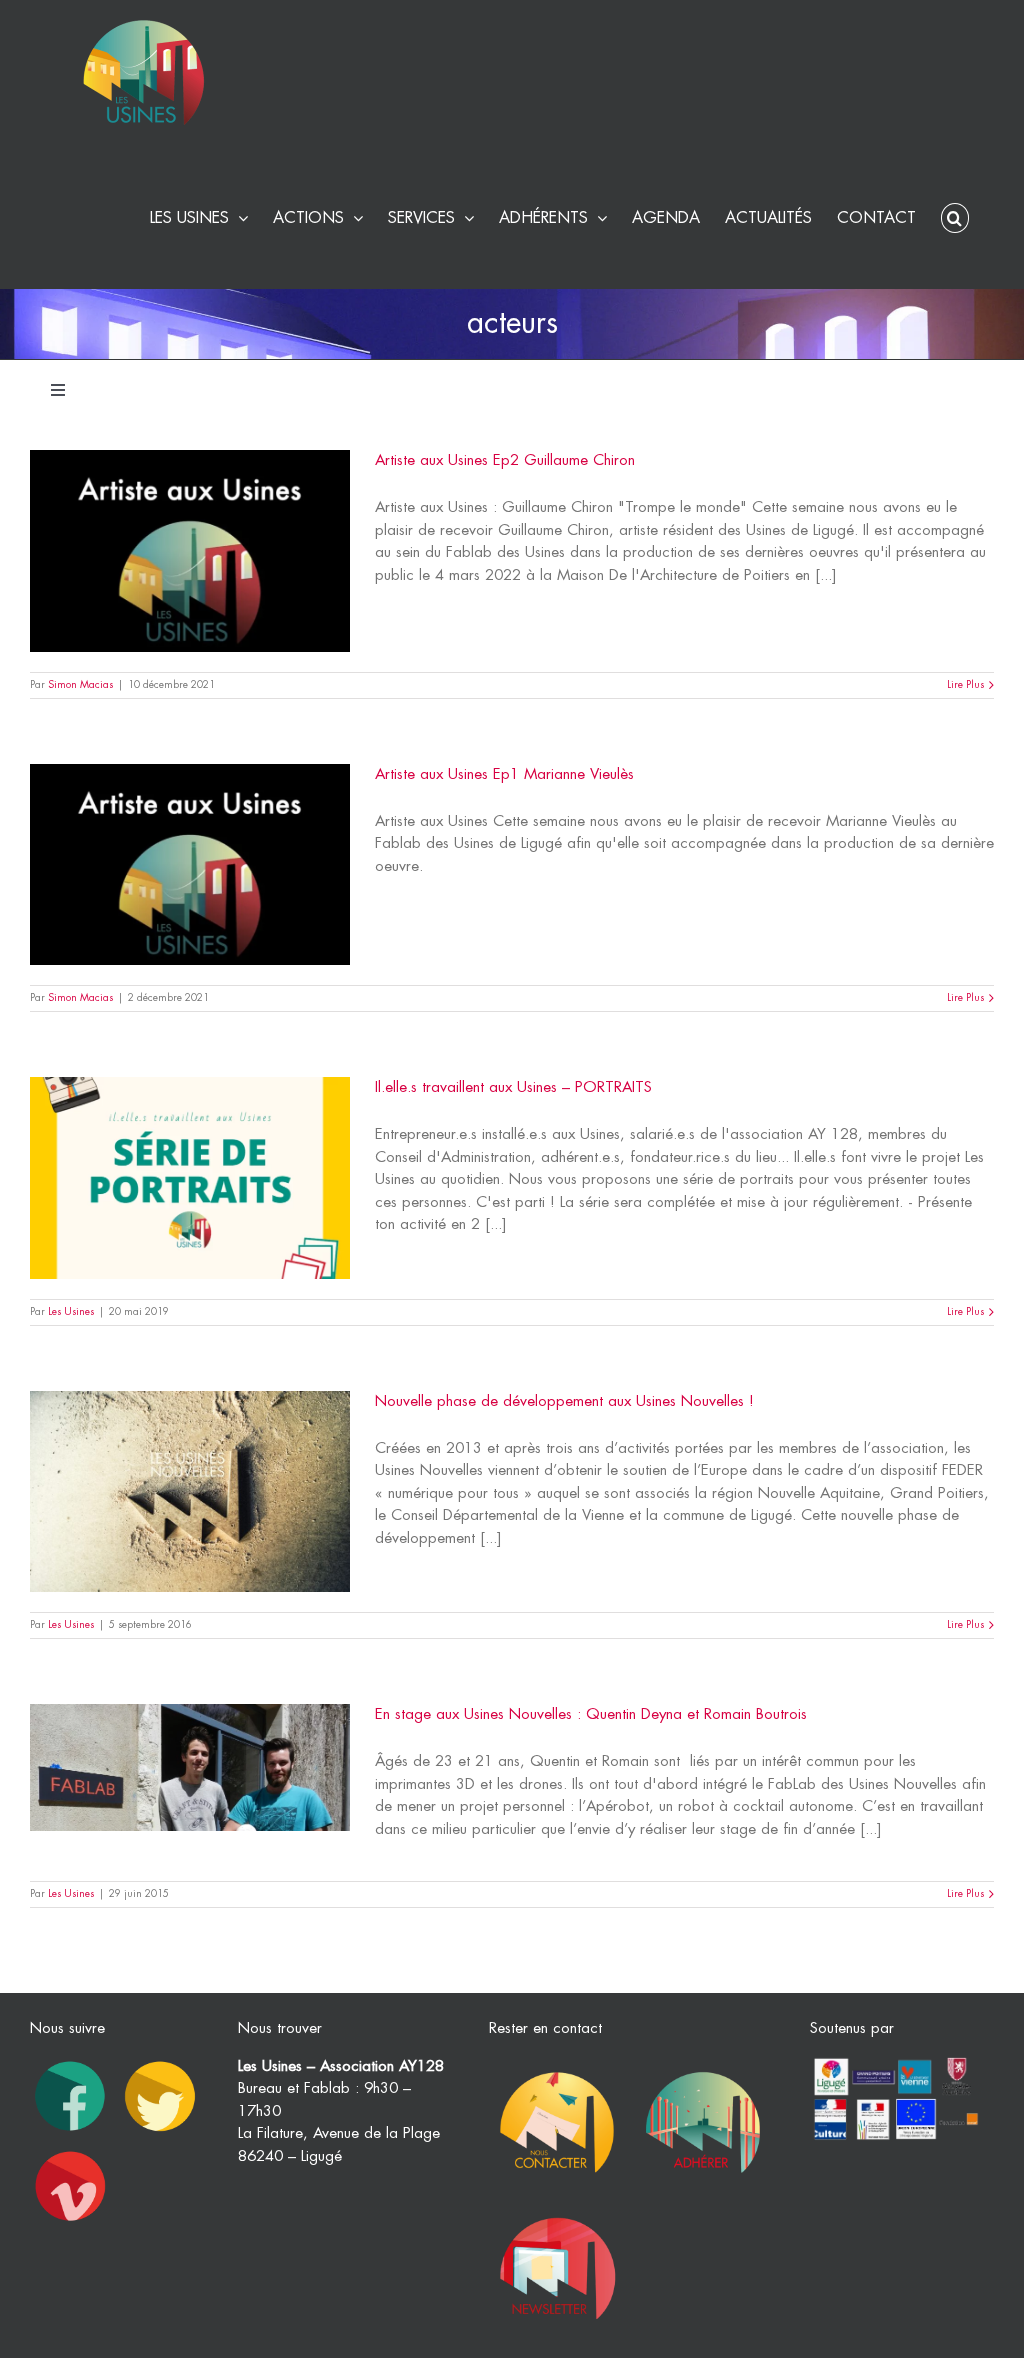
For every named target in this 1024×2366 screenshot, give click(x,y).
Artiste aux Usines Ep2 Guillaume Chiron (505, 460)
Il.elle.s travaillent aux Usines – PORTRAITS (513, 1087)
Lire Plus (965, 685)
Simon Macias (80, 685)
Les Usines (71, 1312)
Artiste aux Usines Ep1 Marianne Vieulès (504, 774)
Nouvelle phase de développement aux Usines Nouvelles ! (564, 1401)
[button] (955, 215)
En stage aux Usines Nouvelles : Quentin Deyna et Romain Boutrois (591, 1714)
